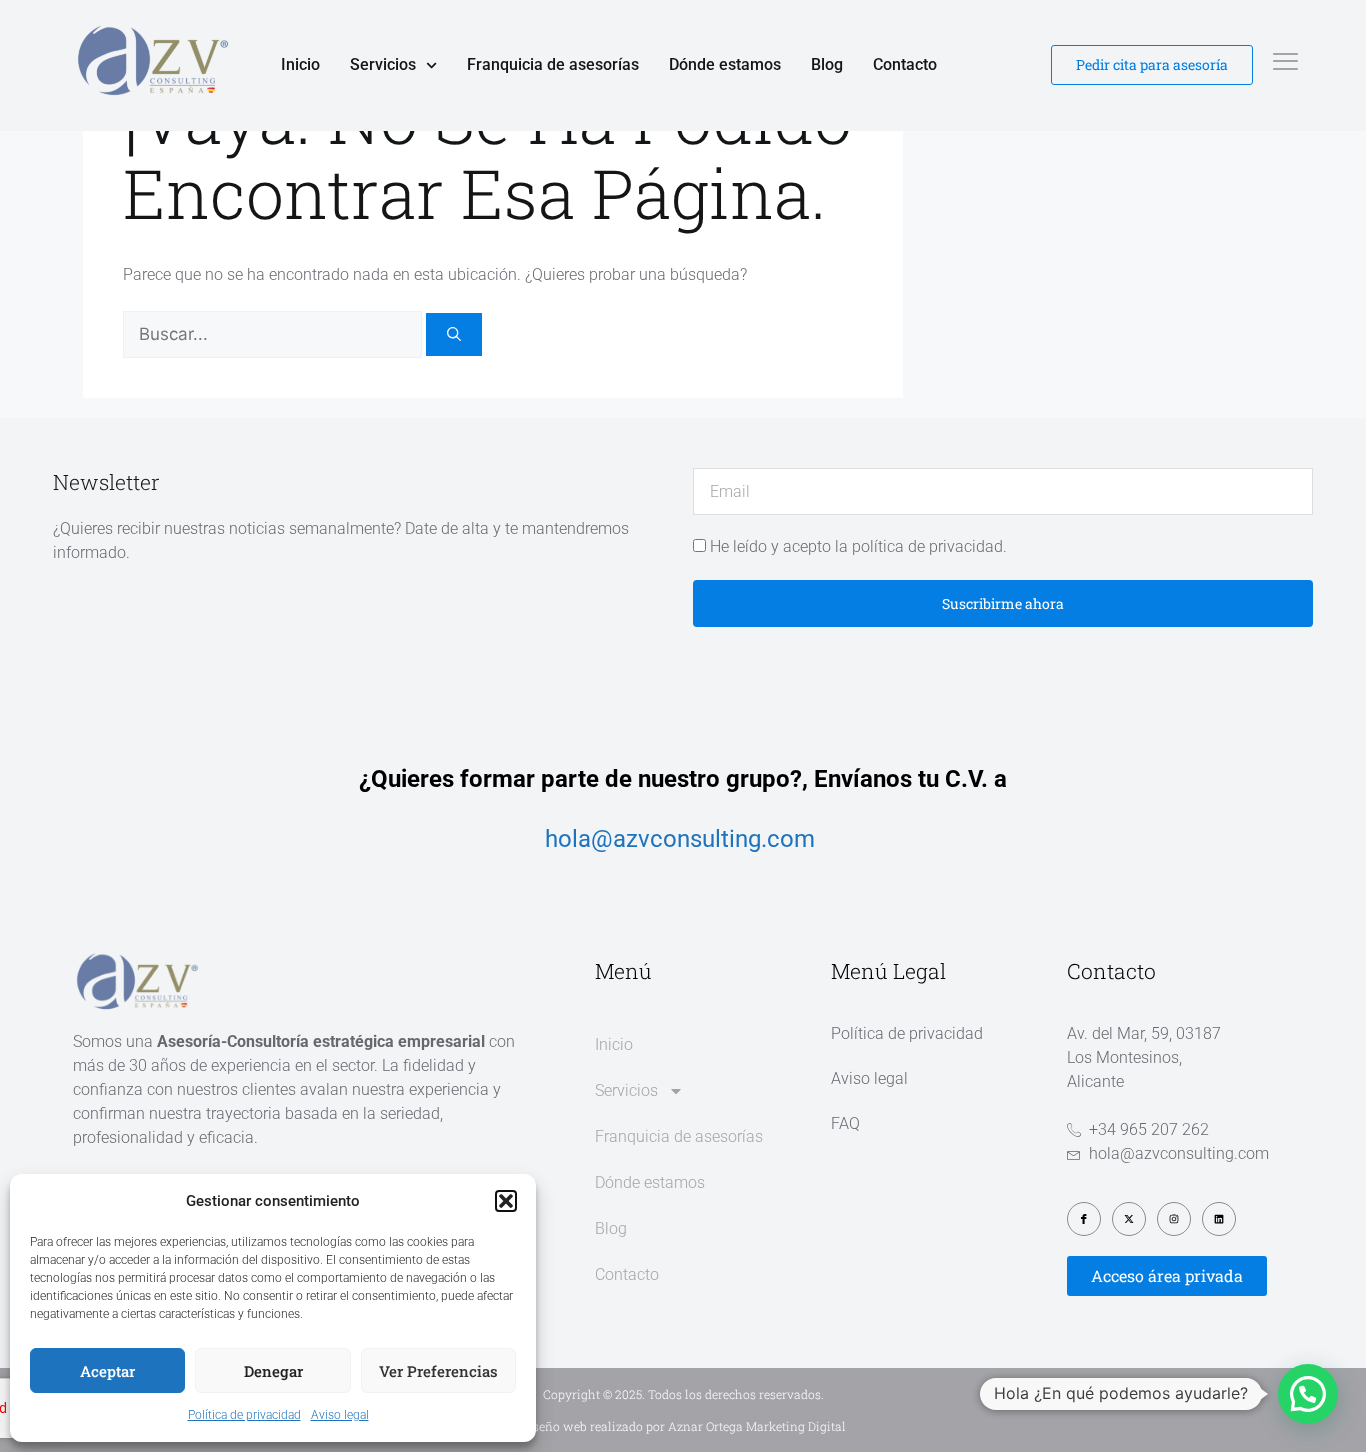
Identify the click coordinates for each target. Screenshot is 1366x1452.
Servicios (383, 64)
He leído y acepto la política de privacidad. (858, 546)
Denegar (273, 1371)
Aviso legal (340, 1415)
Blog (827, 64)
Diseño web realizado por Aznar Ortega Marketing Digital (683, 1426)
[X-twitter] (1129, 1219)
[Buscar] (454, 334)
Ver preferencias (438, 1371)
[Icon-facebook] (1084, 1219)
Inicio (300, 64)
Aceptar (107, 1371)
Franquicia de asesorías (553, 64)
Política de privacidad (244, 1415)
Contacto (905, 64)
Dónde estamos (725, 64)
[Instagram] (1174, 1219)
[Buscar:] (274, 334)
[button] (506, 1201)
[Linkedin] (1219, 1219)
